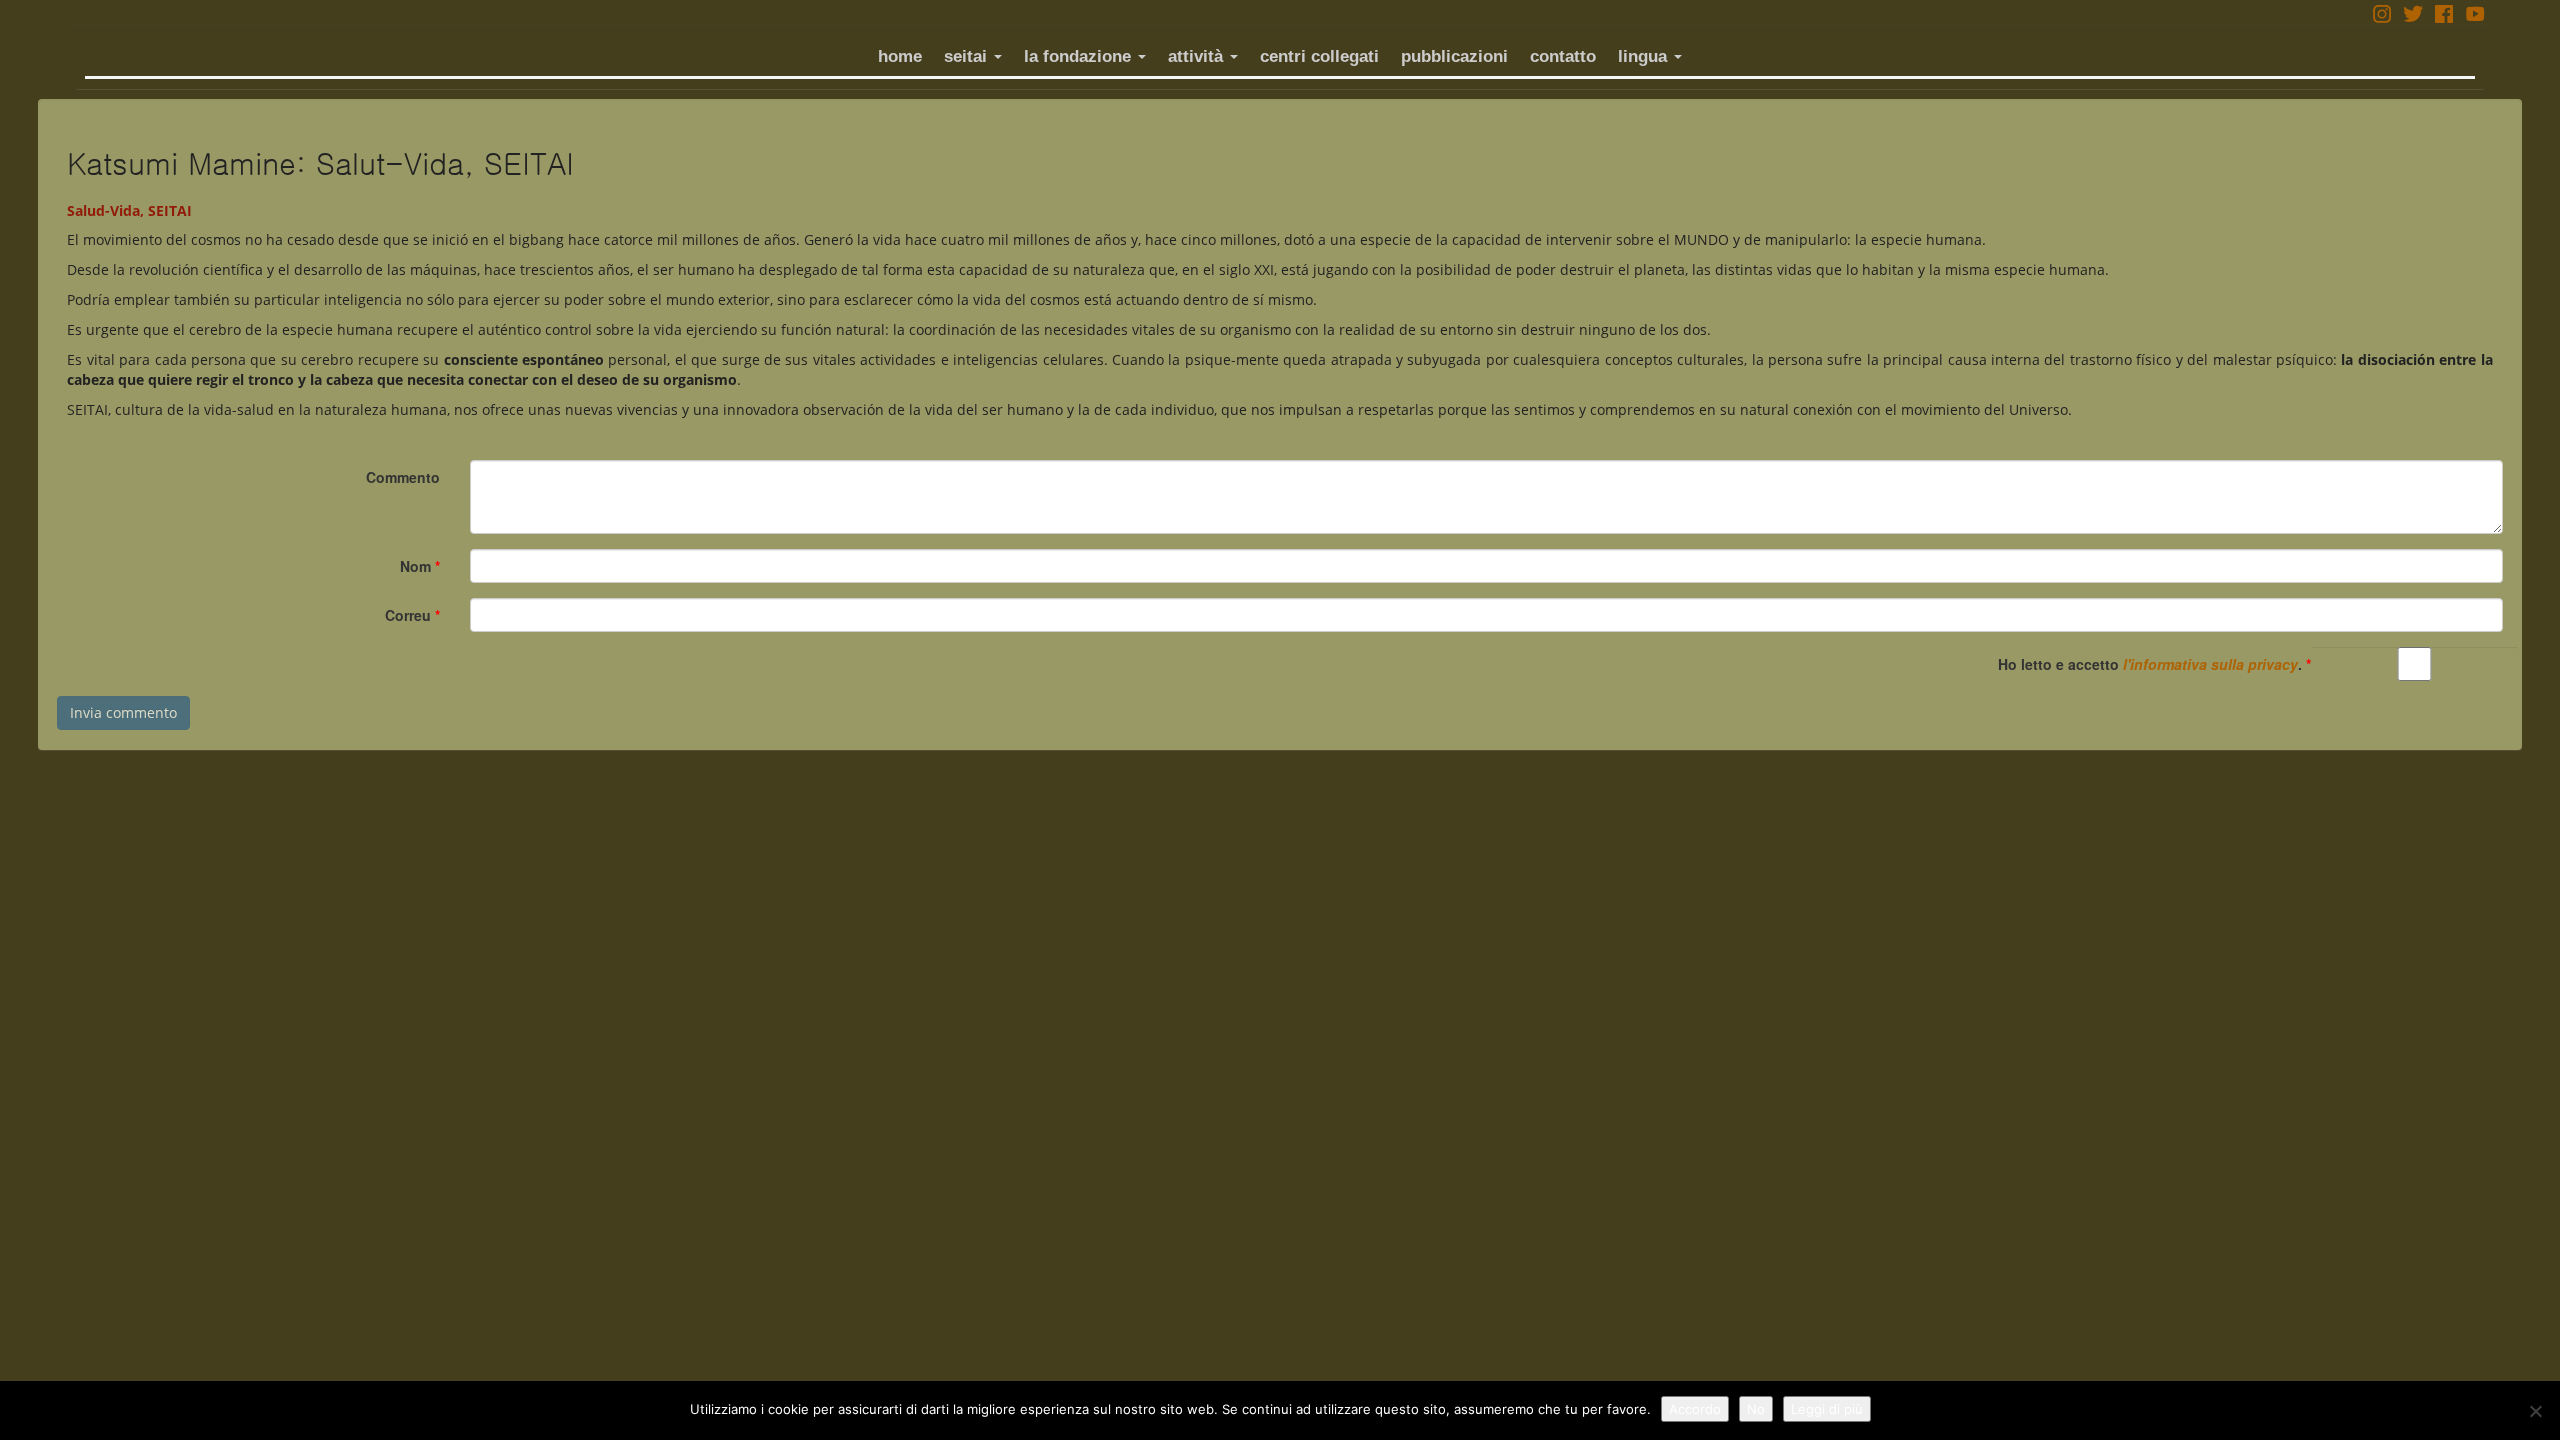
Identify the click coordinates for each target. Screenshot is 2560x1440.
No (1756, 1409)
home (900, 56)
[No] (2535, 1411)
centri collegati (1319, 56)
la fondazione (1080, 56)
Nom (420, 566)
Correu (412, 615)
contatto (1563, 56)
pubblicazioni (1454, 56)
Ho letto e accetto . (2154, 664)
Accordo (1695, 1409)
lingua (1645, 56)
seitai (968, 56)
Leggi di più (1827, 1409)
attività (1198, 56)
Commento (403, 477)
